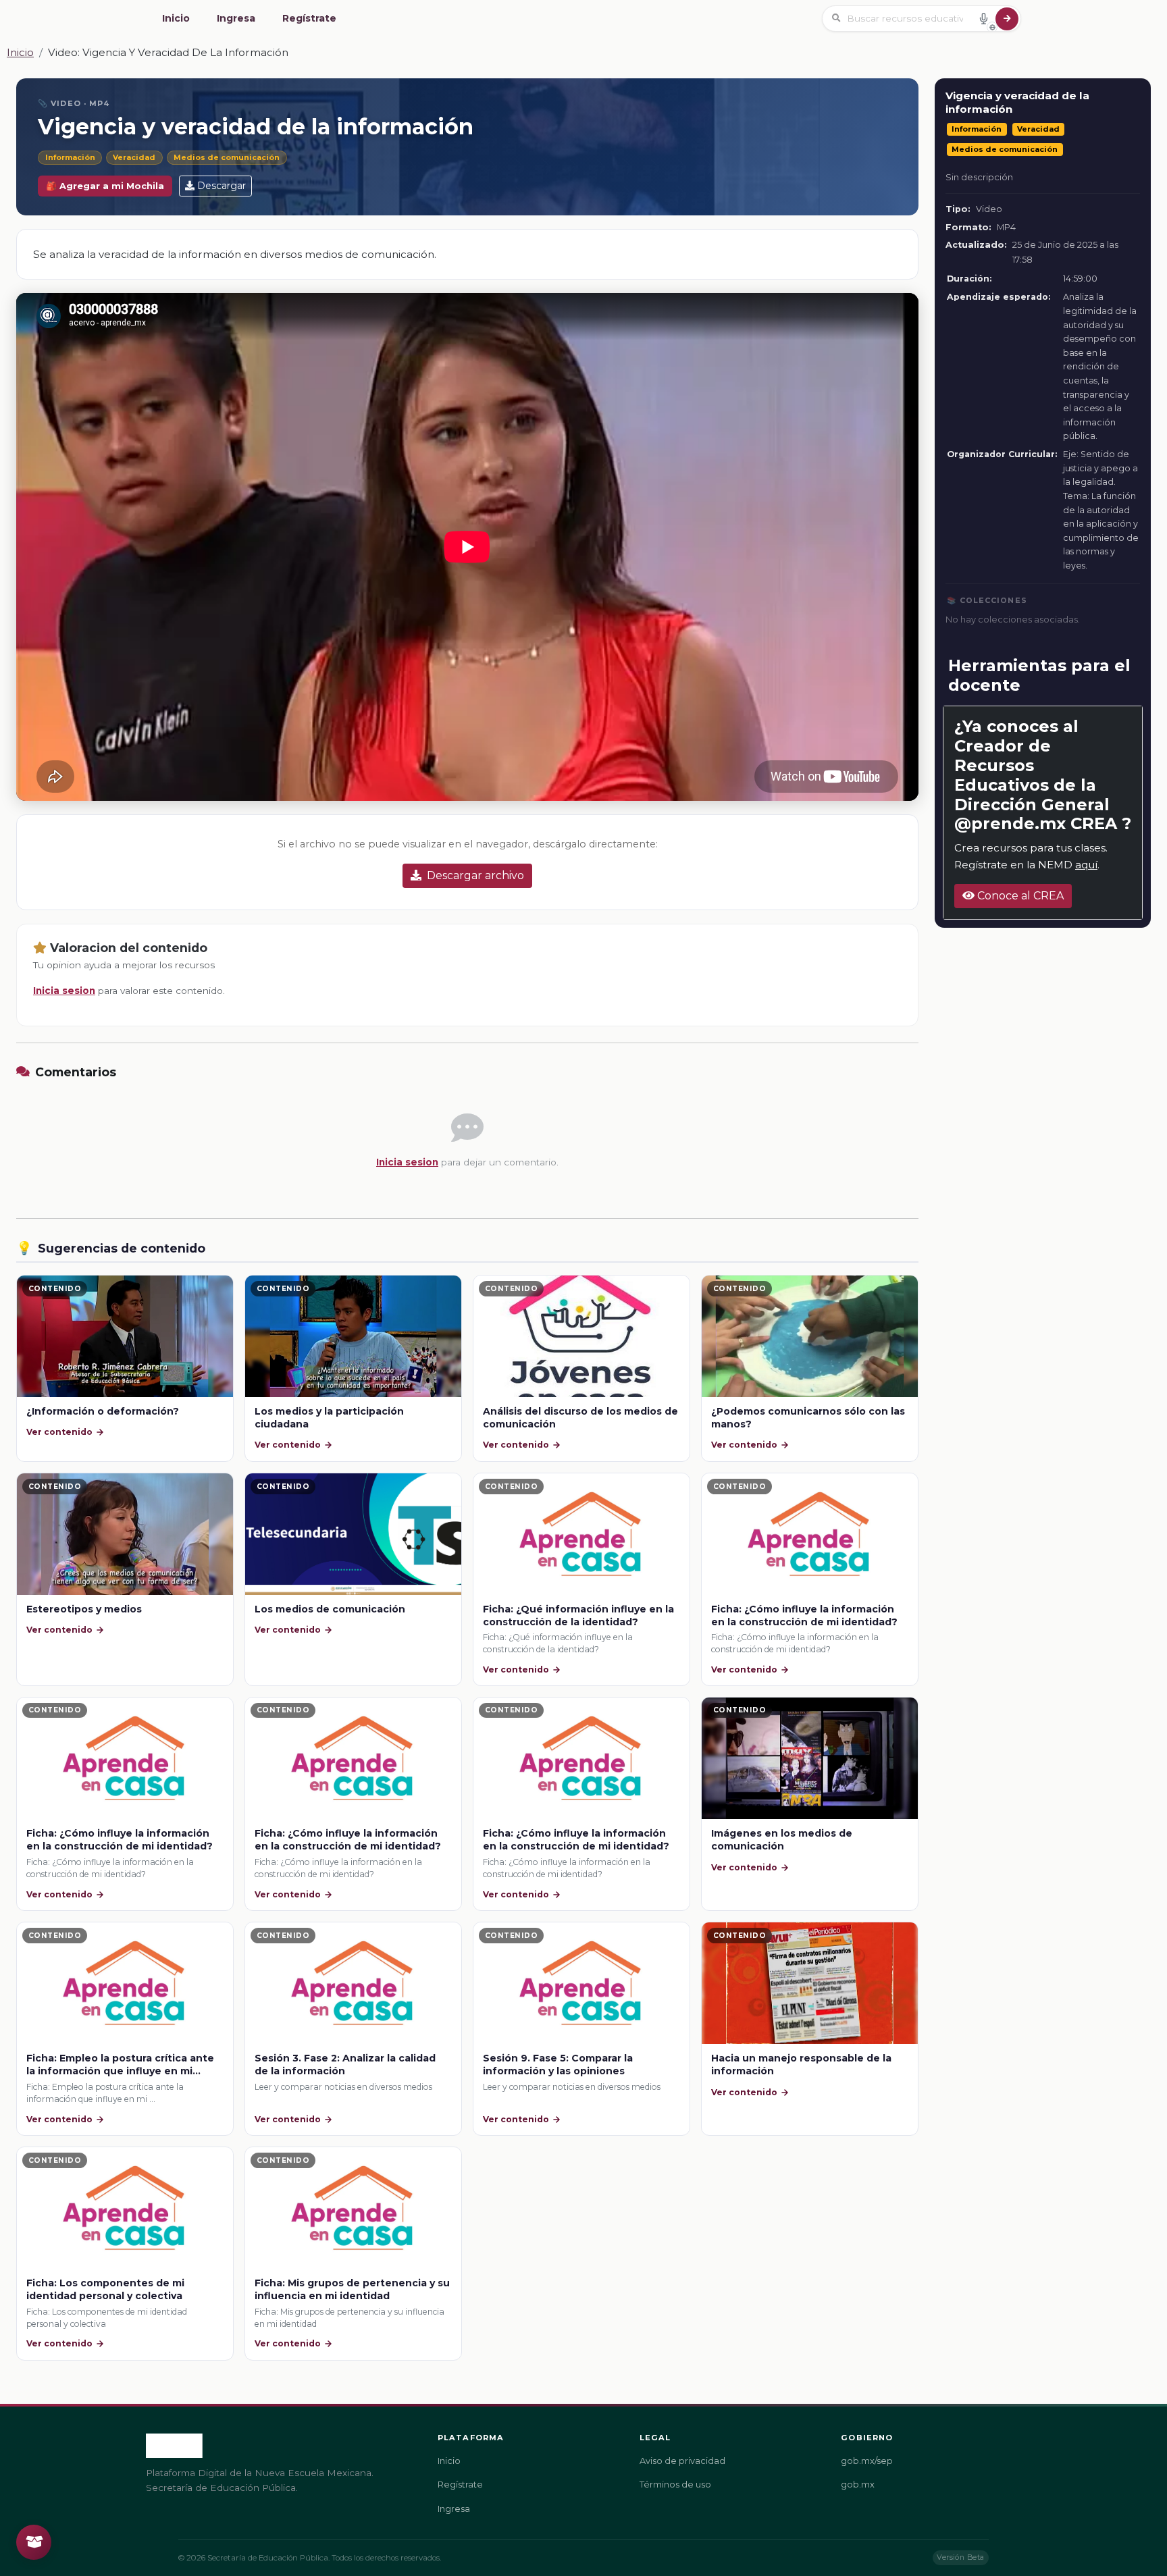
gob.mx (858, 2485)
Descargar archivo (475, 875)
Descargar (222, 186)
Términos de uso (675, 2485)
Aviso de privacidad (682, 2461)
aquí (1086, 865)
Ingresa (236, 18)
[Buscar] (1007, 19)
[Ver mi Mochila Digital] (34, 2542)
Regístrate (309, 18)
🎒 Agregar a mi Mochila (105, 186)
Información (70, 157)
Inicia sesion (64, 991)
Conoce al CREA (1019, 896)
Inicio (176, 18)
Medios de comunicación (227, 157)
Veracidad (134, 157)
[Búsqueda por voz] (983, 18)
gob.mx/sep (867, 2461)
